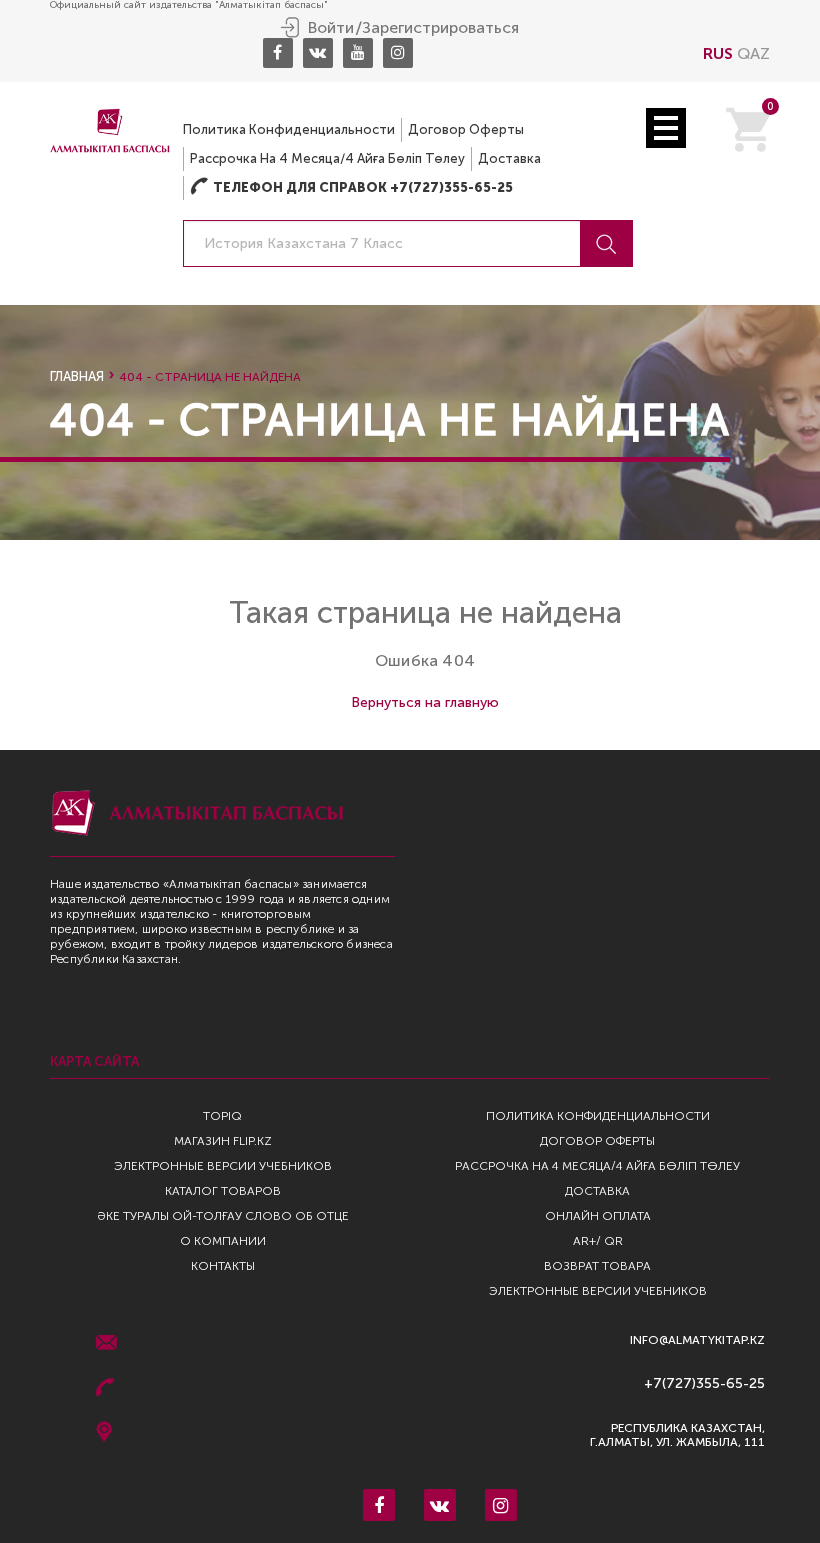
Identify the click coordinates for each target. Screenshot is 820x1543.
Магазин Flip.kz (223, 1141)
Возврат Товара (597, 1266)
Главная (77, 376)
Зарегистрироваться (440, 28)
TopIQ (222, 1116)
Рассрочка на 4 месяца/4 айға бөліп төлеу (327, 158)
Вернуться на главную (425, 702)
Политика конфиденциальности (289, 129)
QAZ (753, 53)
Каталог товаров (223, 1191)
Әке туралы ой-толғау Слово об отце (223, 1216)
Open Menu (666, 128)
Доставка (509, 158)
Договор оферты (466, 129)
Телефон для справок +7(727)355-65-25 (351, 187)
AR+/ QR (598, 1241)
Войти (331, 28)
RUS (718, 53)
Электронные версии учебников (223, 1166)
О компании (223, 1241)
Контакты (223, 1266)
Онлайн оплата (598, 1216)
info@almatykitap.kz (697, 1340)
